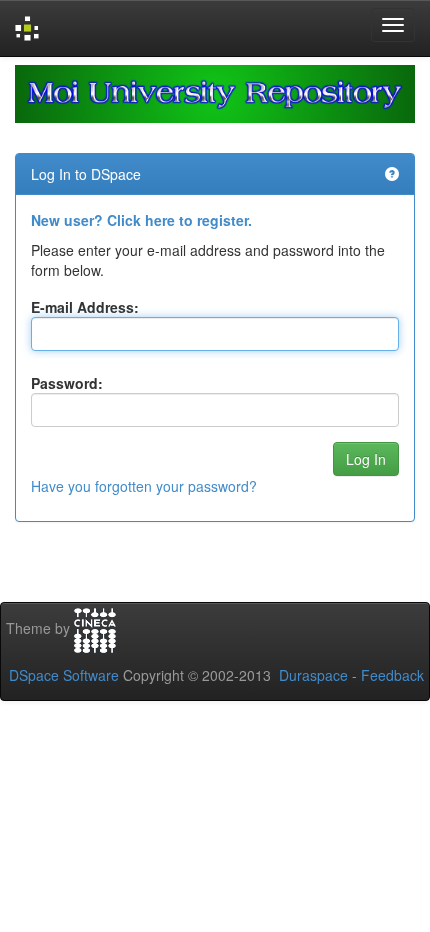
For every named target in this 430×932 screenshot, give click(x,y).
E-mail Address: (85, 307)
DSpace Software (64, 675)
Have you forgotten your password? (144, 486)
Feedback (392, 675)
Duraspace (313, 675)
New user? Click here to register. (141, 220)
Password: (67, 383)
